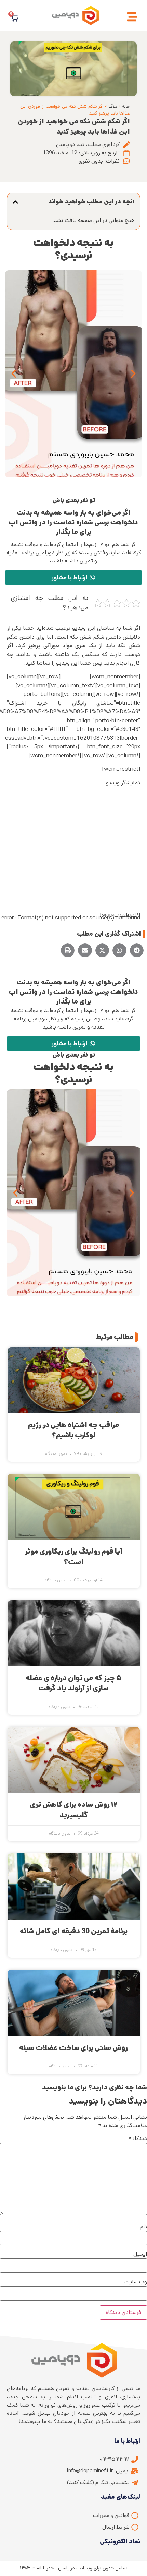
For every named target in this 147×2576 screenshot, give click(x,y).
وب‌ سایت (136, 2282)
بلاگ (113, 106)
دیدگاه (138, 2139)
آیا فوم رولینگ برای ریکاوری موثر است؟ (73, 1557)
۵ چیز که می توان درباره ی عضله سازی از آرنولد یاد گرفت (73, 1683)
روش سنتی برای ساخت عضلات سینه (73, 2048)
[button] (15, 202)
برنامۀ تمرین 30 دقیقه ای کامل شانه (74, 1931)
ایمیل (140, 2254)
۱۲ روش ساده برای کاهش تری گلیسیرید (73, 1810)
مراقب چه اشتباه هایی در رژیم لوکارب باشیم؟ (73, 1430)
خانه (126, 106)
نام (144, 2227)
